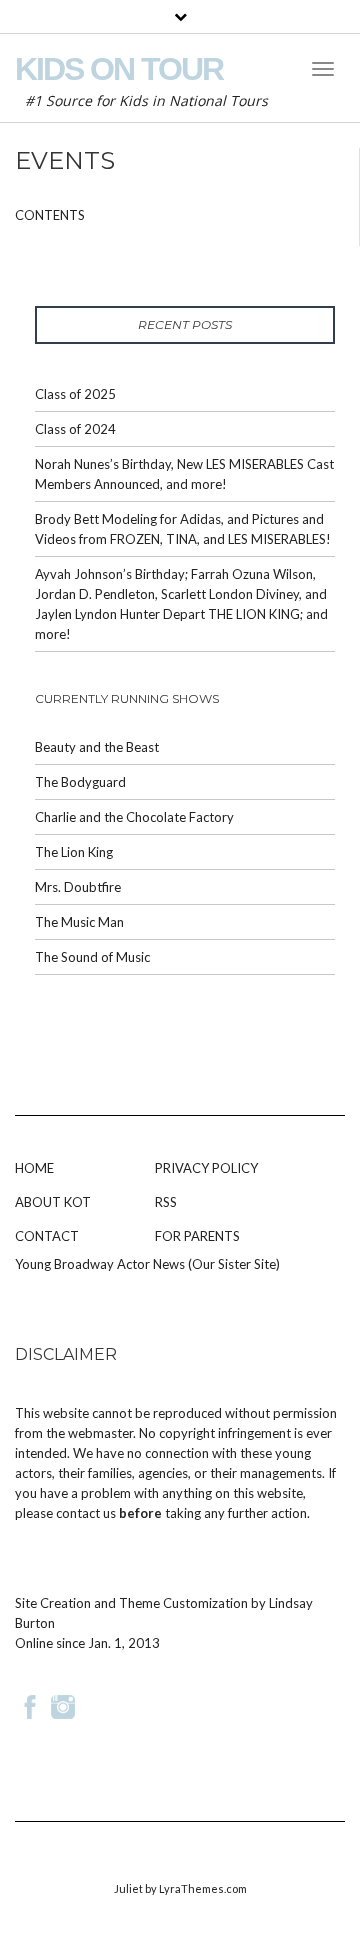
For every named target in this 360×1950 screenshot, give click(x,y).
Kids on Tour (119, 69)
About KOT (53, 1202)
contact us (86, 1513)
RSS (166, 1202)
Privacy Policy (206, 1168)
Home (34, 1168)
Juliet (128, 1888)
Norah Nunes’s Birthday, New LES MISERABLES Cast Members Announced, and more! (184, 474)
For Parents (197, 1236)
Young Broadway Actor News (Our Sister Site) (147, 1264)
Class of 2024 (75, 429)
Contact (47, 1236)
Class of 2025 (75, 394)
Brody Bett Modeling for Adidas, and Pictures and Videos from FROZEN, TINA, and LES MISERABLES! (183, 529)
